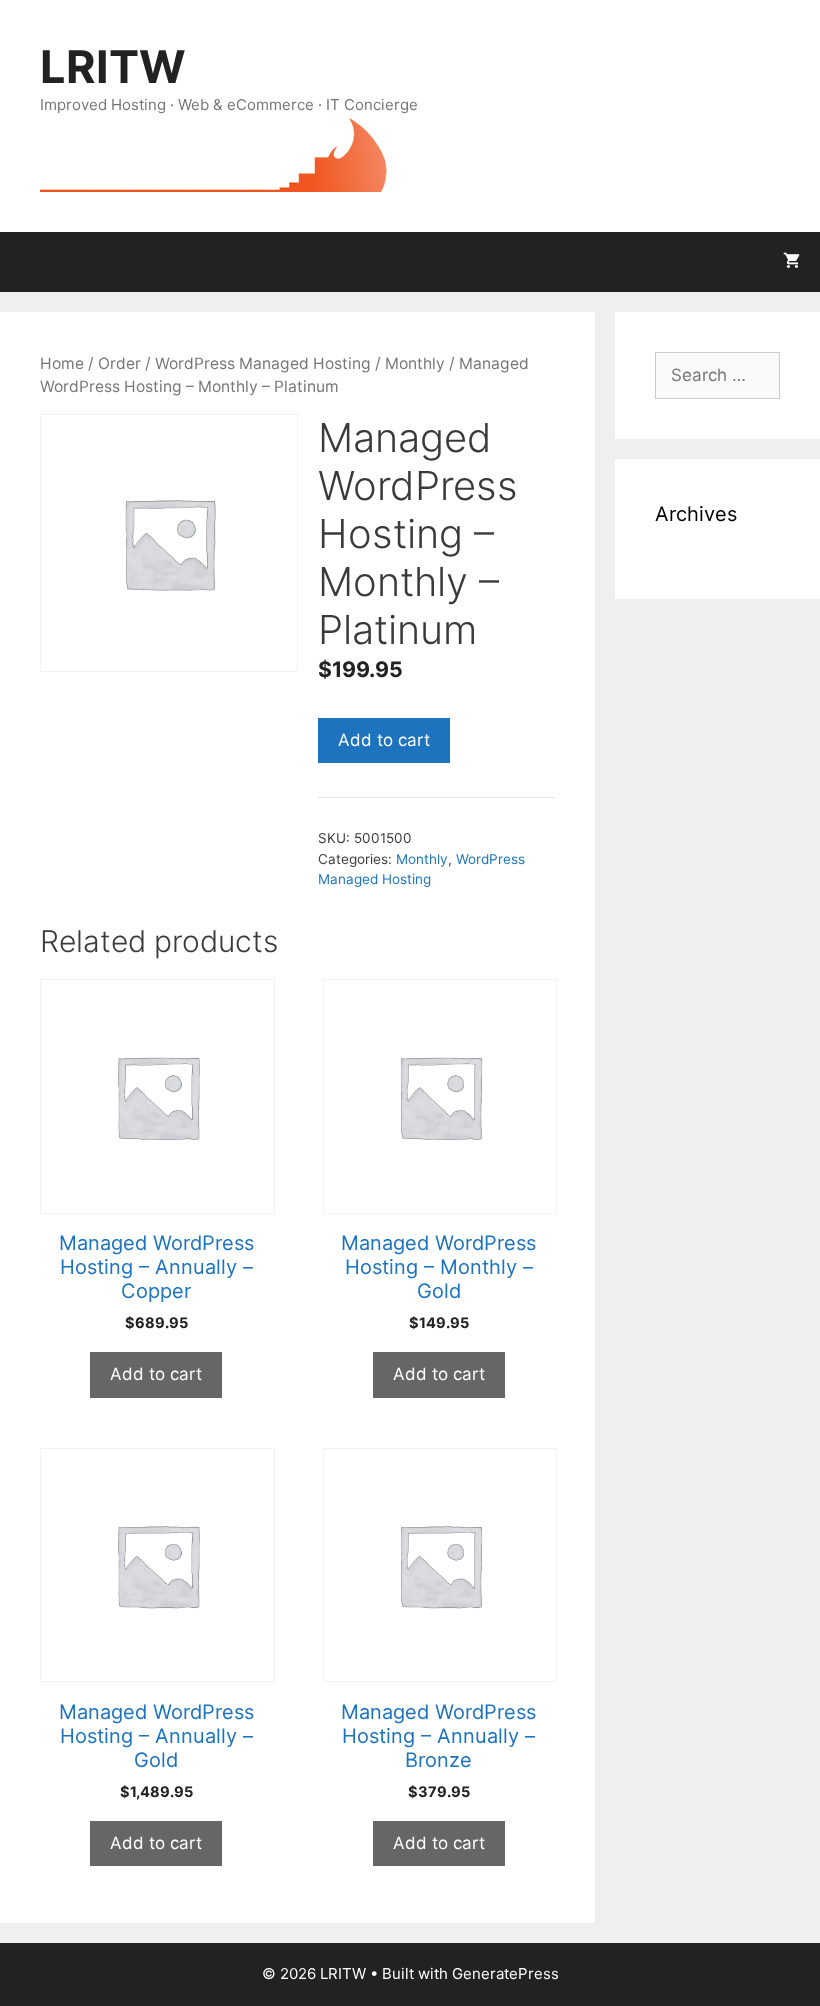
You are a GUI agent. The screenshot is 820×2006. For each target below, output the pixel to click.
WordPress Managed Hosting (263, 363)
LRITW (113, 66)
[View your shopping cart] (791, 262)
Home (62, 363)
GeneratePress (505, 1973)
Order (119, 363)
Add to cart (384, 740)
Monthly (415, 363)
